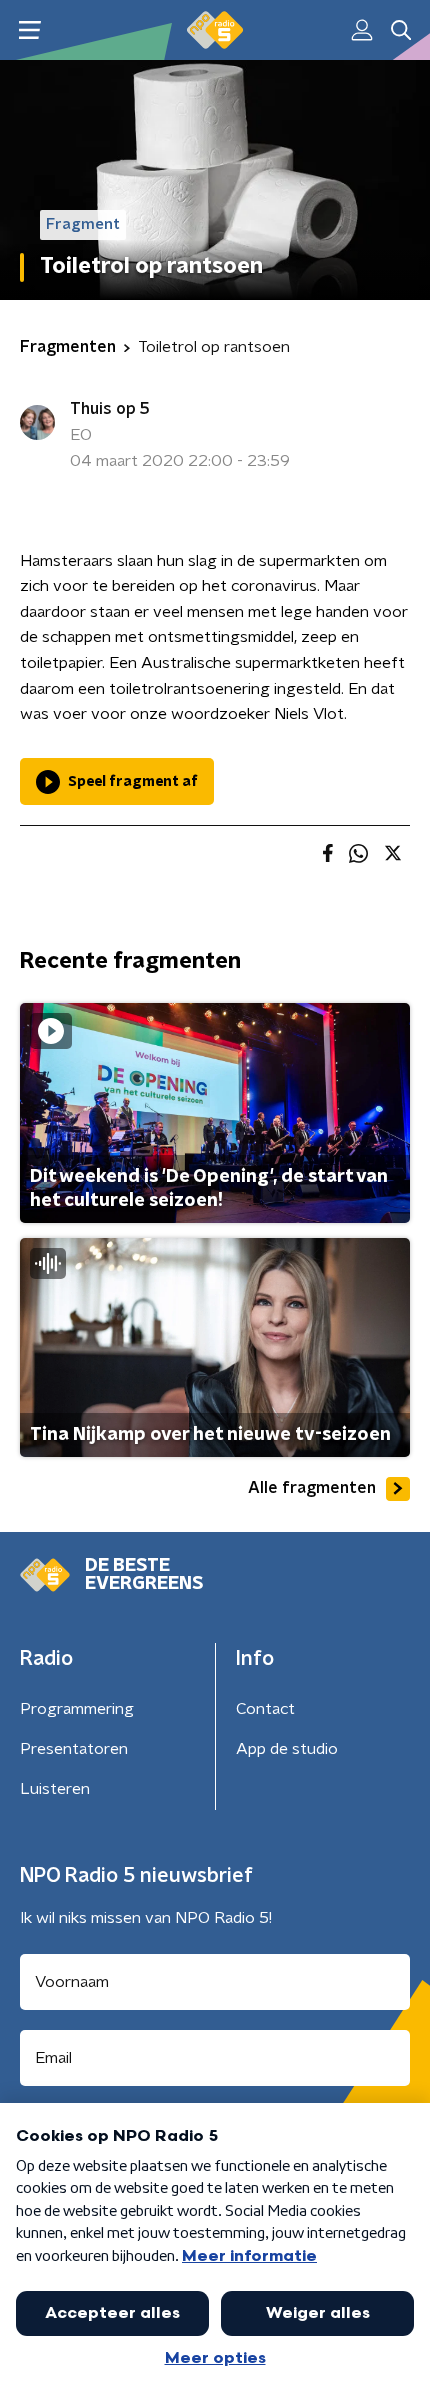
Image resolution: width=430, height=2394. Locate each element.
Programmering (77, 1709)
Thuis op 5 (110, 409)
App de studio (287, 1749)
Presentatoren (74, 1749)
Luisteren (55, 1789)
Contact (265, 1709)
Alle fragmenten (312, 1488)
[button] (29, 30)
